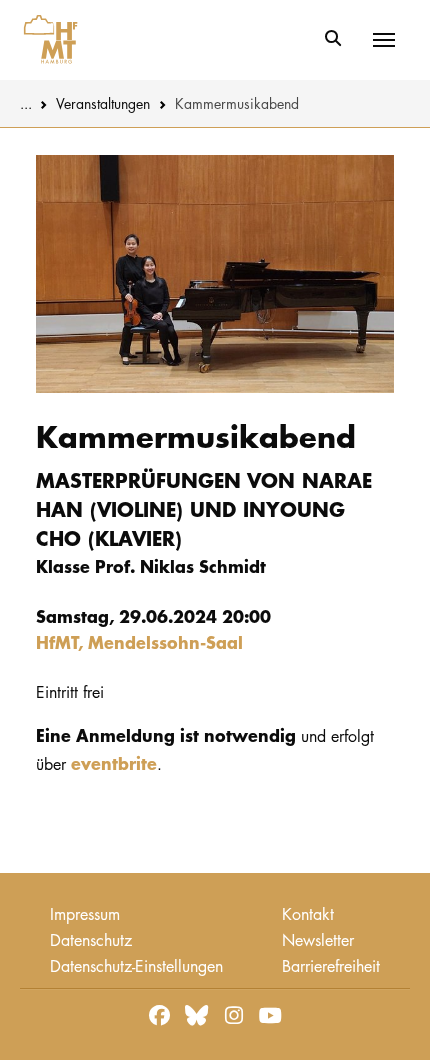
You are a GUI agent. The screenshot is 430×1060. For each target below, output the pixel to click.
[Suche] (332, 39)
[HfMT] (45, 40)
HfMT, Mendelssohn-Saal (139, 641)
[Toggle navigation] (384, 40)
